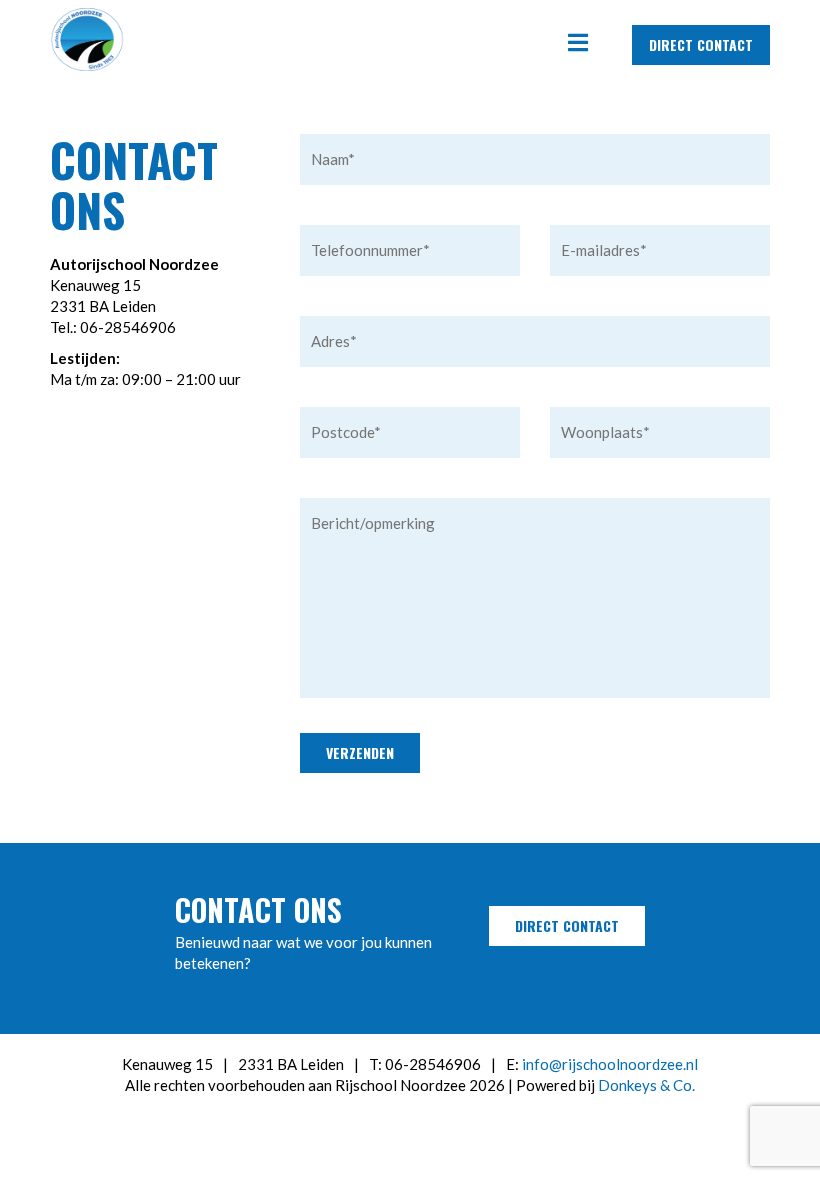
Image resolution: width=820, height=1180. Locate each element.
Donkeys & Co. (646, 1085)
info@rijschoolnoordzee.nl (610, 1064)
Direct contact (701, 44)
